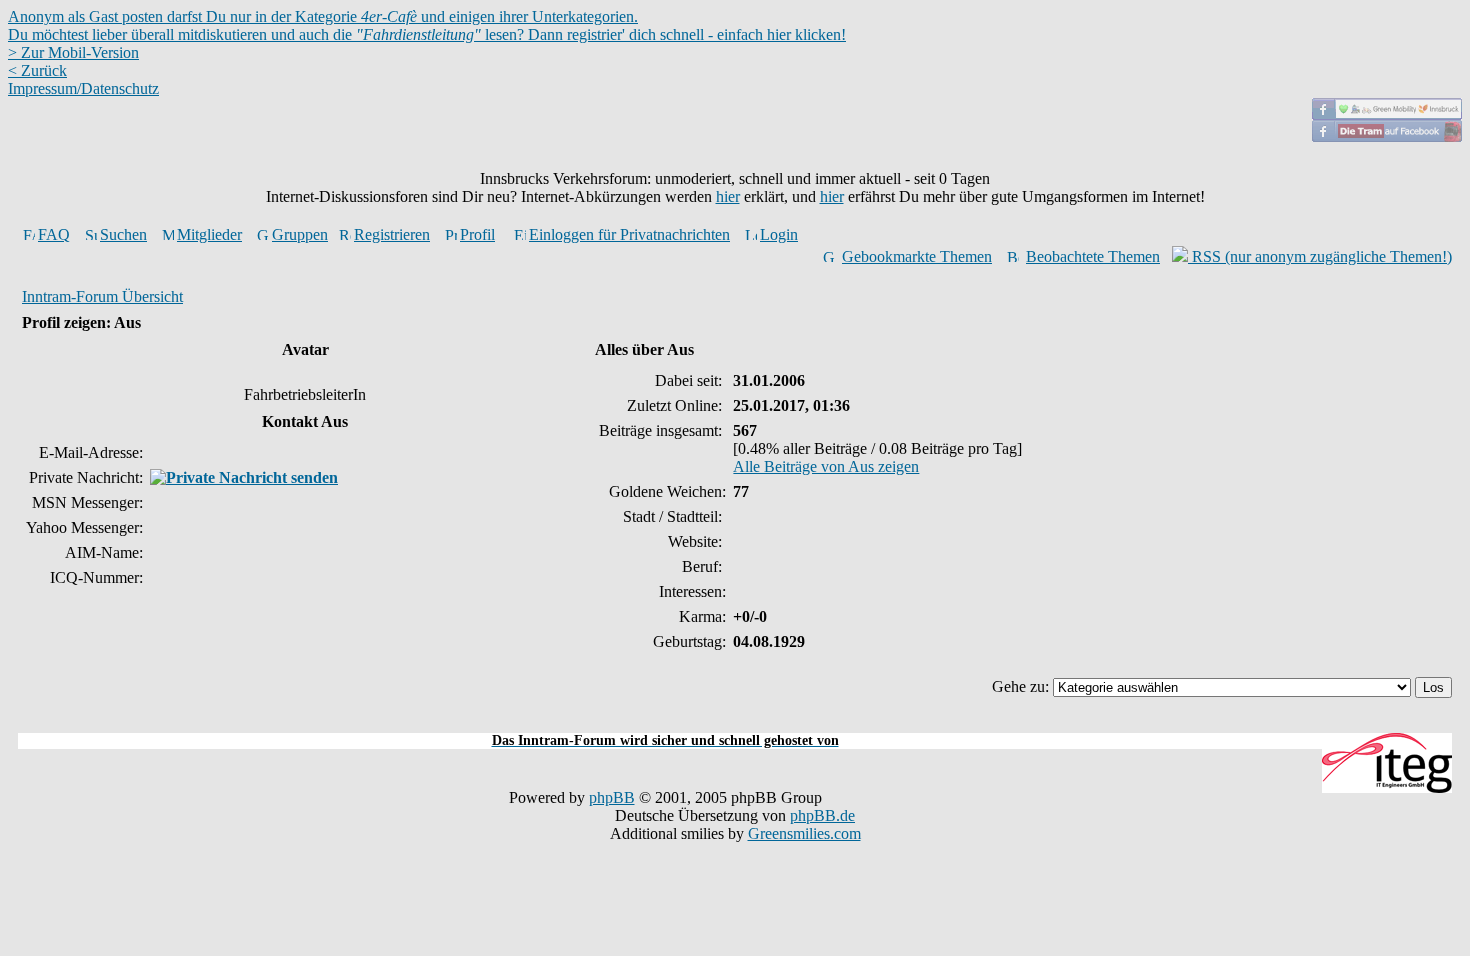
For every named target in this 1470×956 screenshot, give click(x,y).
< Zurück (37, 70)
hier (728, 196)
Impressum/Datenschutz (83, 88)
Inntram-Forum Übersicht (102, 296)
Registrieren (392, 234)
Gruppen (300, 234)
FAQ (54, 234)
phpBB (612, 797)
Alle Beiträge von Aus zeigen (826, 466)
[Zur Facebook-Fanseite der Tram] (1387, 136)
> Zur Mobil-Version (73, 52)
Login (779, 234)
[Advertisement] (735, 721)
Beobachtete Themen (1093, 256)
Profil (477, 234)
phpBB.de (822, 815)
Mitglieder (209, 234)
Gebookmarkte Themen (917, 256)
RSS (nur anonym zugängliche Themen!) (1320, 256)
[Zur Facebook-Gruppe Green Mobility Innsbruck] (1387, 114)
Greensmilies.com (804, 833)
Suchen (123, 234)
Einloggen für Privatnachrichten (629, 234)
